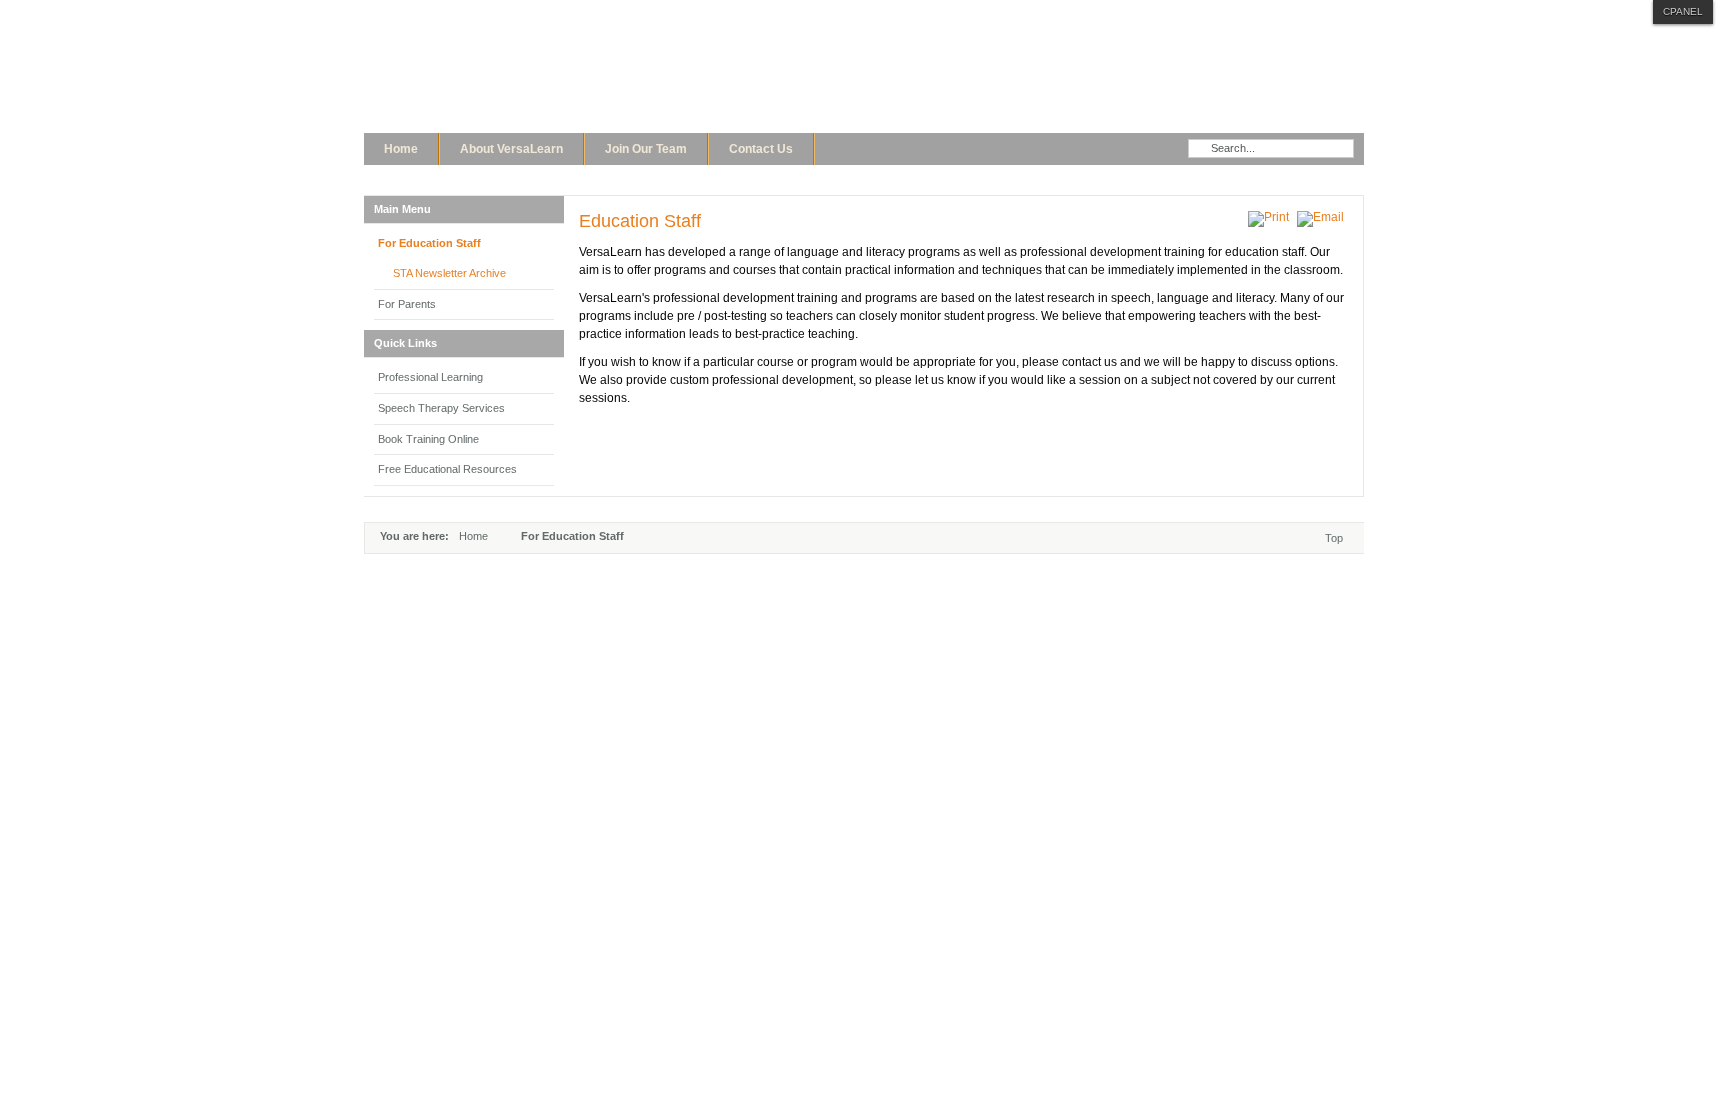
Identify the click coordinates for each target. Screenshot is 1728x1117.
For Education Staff (429, 243)
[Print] (1271, 217)
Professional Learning (430, 377)
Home (473, 536)
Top (1334, 538)
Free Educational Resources (447, 469)
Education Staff (640, 221)
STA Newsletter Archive (449, 273)
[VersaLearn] (614, 78)
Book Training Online (428, 439)
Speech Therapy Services (441, 408)
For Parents (407, 304)
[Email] (1323, 217)
